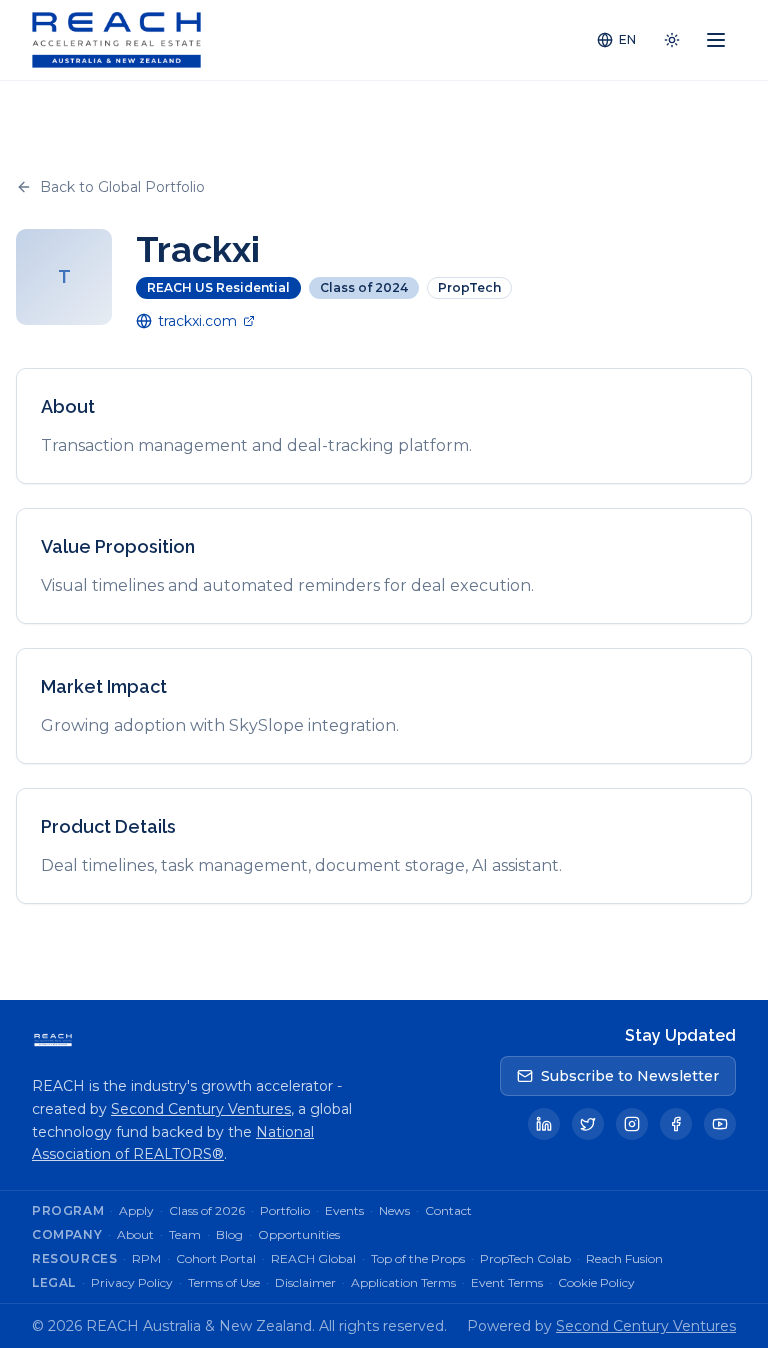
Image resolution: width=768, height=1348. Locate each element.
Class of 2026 (207, 1210)
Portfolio (285, 1210)
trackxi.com (197, 321)
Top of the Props (418, 1258)
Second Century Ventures (201, 1109)
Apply (136, 1210)
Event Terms (507, 1282)
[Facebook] (676, 1124)
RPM (146, 1258)
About (135, 1234)
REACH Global (313, 1258)
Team (185, 1234)
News (394, 1210)
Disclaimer (305, 1282)
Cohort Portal (216, 1258)
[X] (588, 1124)
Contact (448, 1210)
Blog (229, 1234)
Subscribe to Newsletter (630, 1076)
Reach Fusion (624, 1258)
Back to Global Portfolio (122, 187)
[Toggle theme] (672, 40)
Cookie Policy (596, 1282)
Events (344, 1210)
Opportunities (299, 1234)
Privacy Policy (132, 1282)
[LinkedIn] (544, 1124)
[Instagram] (632, 1124)
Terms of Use (224, 1282)
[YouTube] (720, 1124)
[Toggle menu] (716, 40)
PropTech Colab (525, 1258)
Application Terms (403, 1282)
